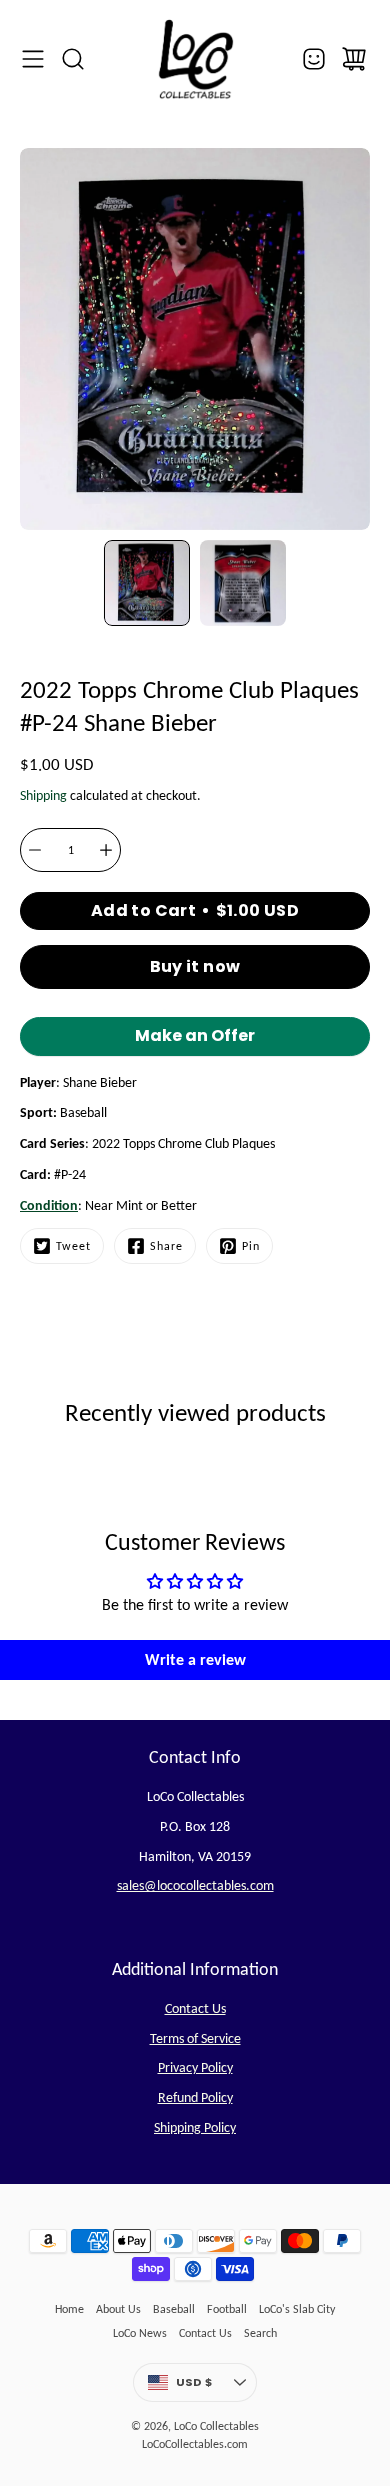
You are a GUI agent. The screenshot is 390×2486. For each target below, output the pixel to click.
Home (69, 2309)
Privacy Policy (195, 2067)
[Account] (314, 59)
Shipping (43, 795)
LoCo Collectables (216, 2426)
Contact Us (195, 2008)
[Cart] (354, 59)
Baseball (174, 2309)
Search (260, 2333)
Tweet (73, 1246)
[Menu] (33, 59)
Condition (49, 1205)
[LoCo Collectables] (195, 59)
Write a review (195, 1659)
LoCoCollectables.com (195, 2444)
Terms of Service (195, 2038)
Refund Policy (195, 2097)
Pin (251, 1246)
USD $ (216, 2386)
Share (166, 1246)
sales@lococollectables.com (195, 1885)
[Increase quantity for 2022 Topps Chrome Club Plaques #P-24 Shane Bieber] (106, 850)
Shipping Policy (195, 2127)
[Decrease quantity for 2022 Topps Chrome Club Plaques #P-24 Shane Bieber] (35, 850)
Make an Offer (195, 1039)
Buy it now (195, 966)
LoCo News (140, 2333)
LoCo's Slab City (297, 2309)
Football (227, 2309)
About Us (118, 2309)
